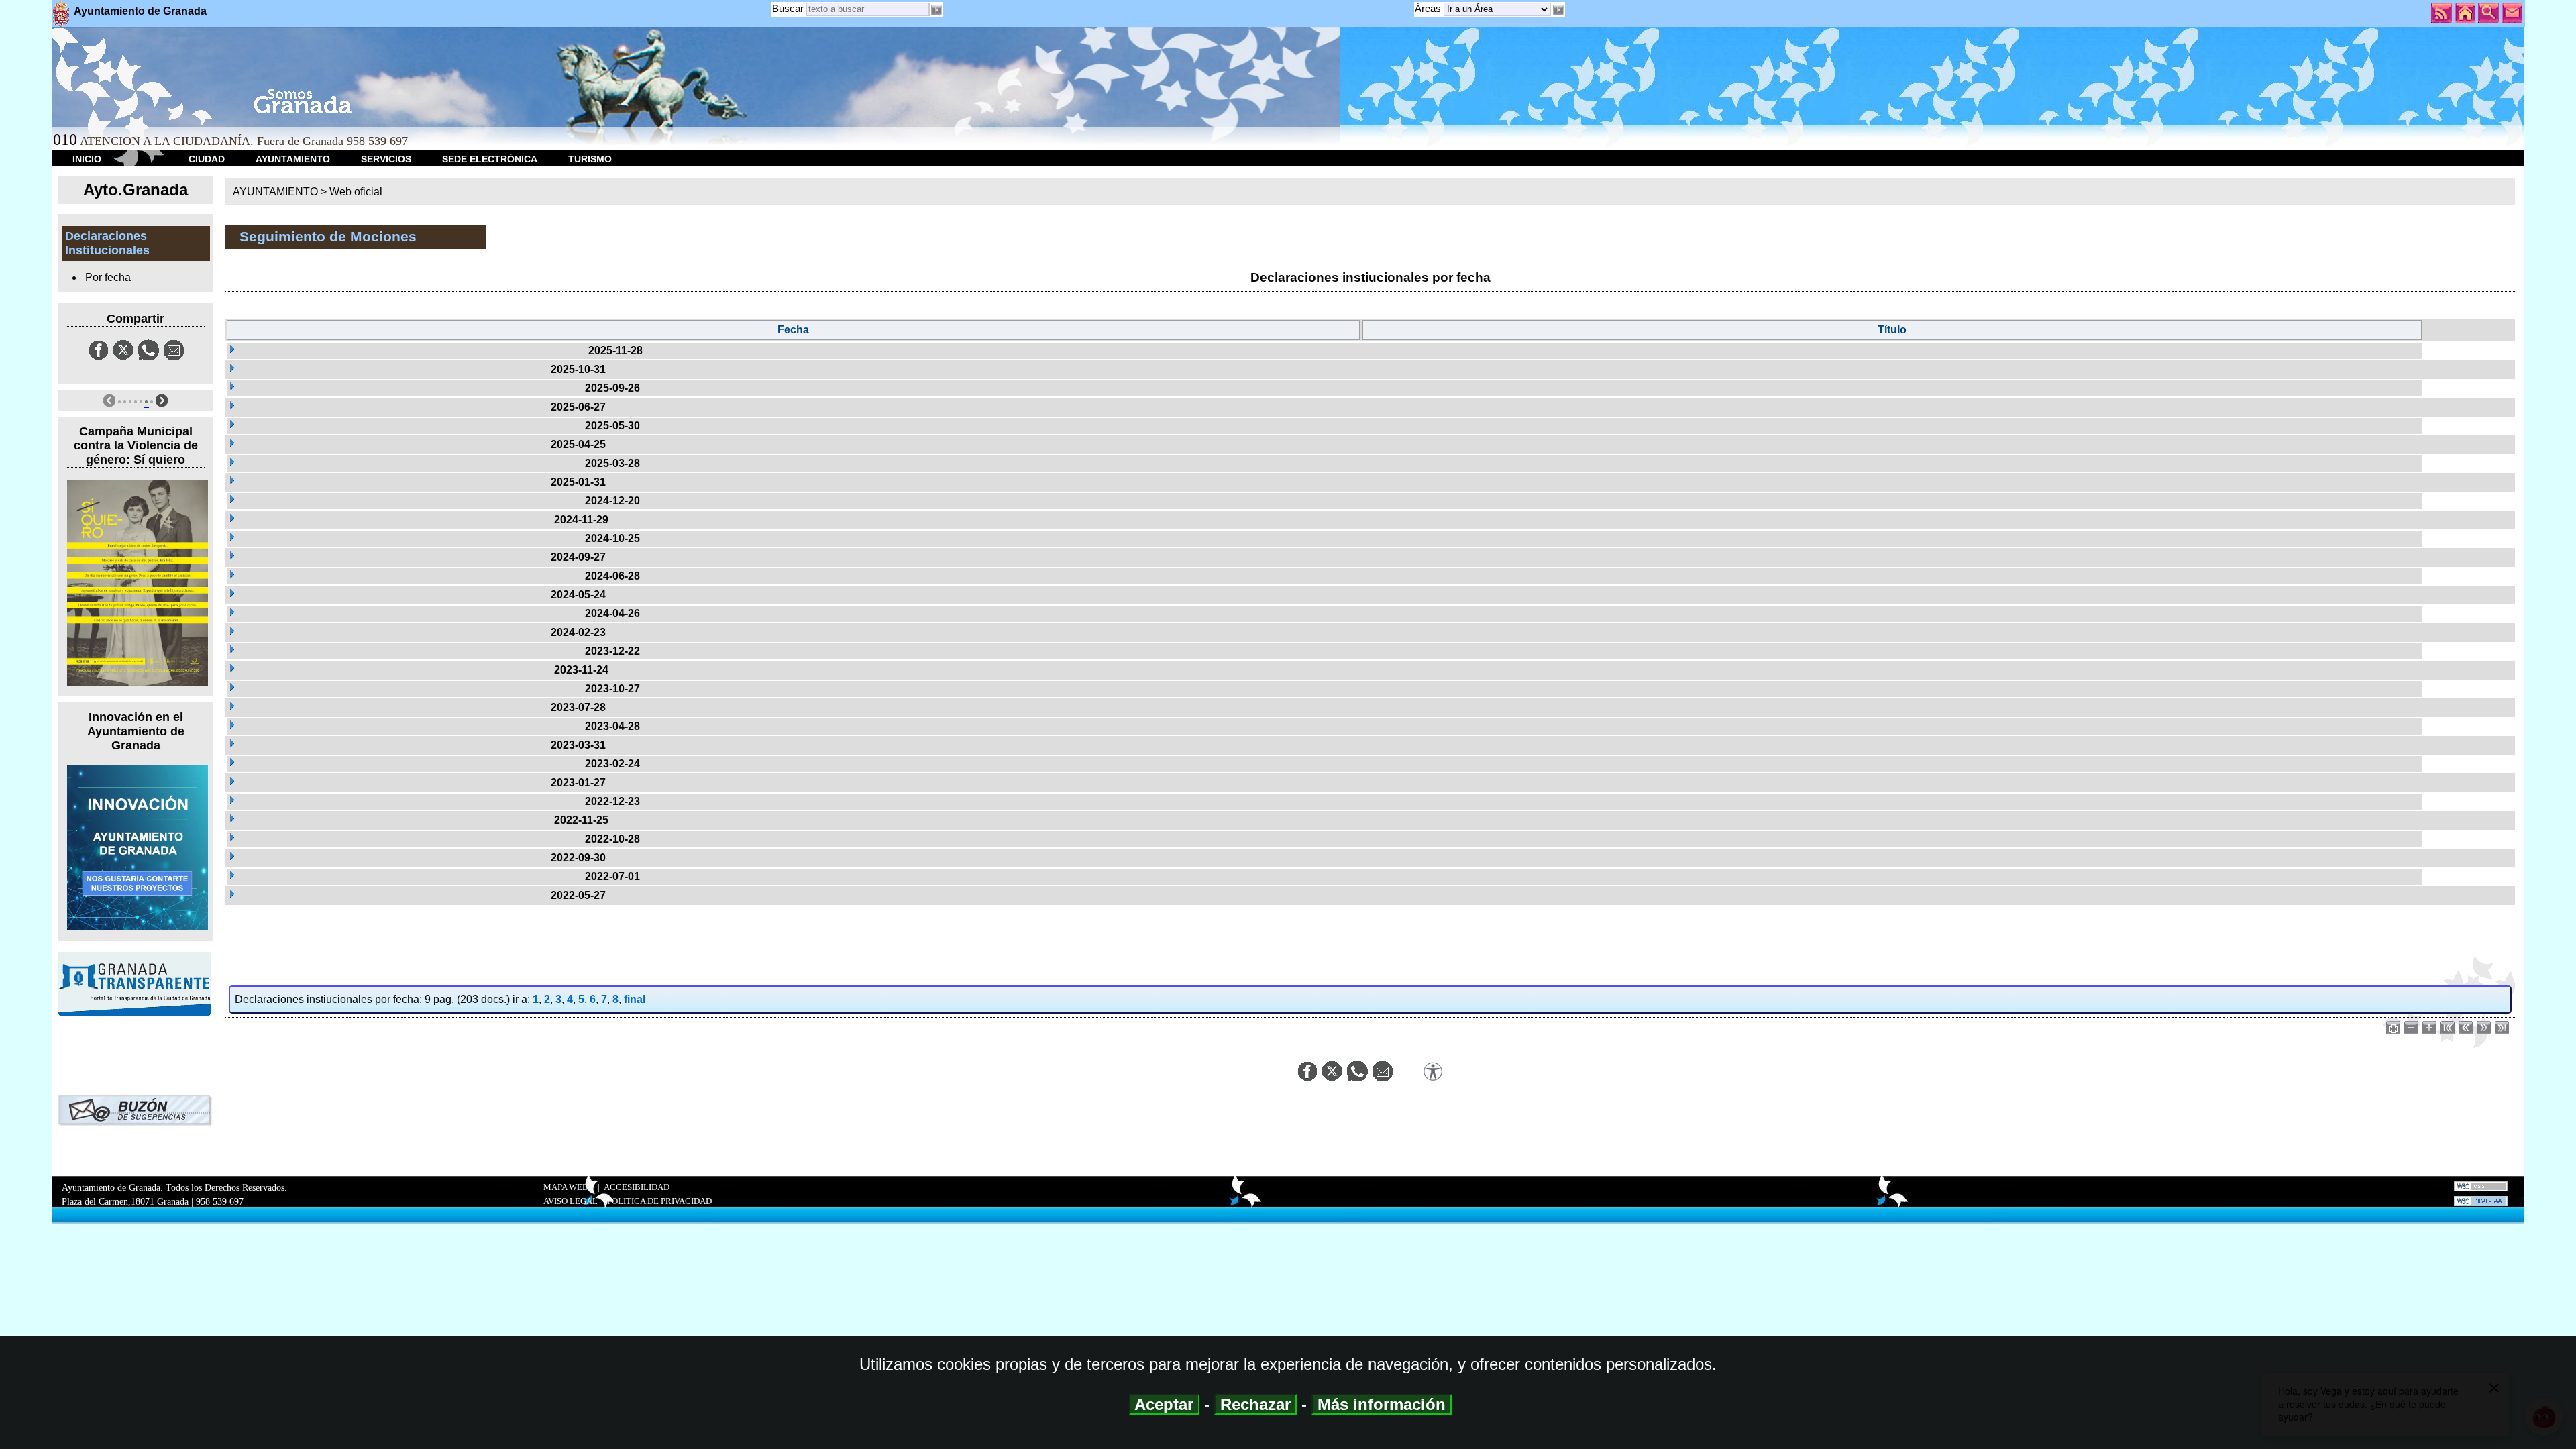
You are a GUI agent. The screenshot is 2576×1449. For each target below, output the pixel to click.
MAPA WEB (566, 1187)
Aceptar (1164, 1404)
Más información (1382, 1404)
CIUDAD (207, 159)
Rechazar (1255, 1404)
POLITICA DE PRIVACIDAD (659, 1201)
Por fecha (108, 277)
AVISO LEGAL (571, 1201)
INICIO (87, 159)
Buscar (788, 8)
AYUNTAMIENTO (293, 159)
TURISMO (590, 159)
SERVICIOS (386, 159)
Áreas (1429, 8)
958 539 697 (220, 1201)
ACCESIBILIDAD (637, 1187)
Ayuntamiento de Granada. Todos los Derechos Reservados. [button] (174, 1194)
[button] (1558, 10)
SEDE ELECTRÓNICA (490, 159)
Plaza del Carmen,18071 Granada (125, 1201)
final (635, 999)
